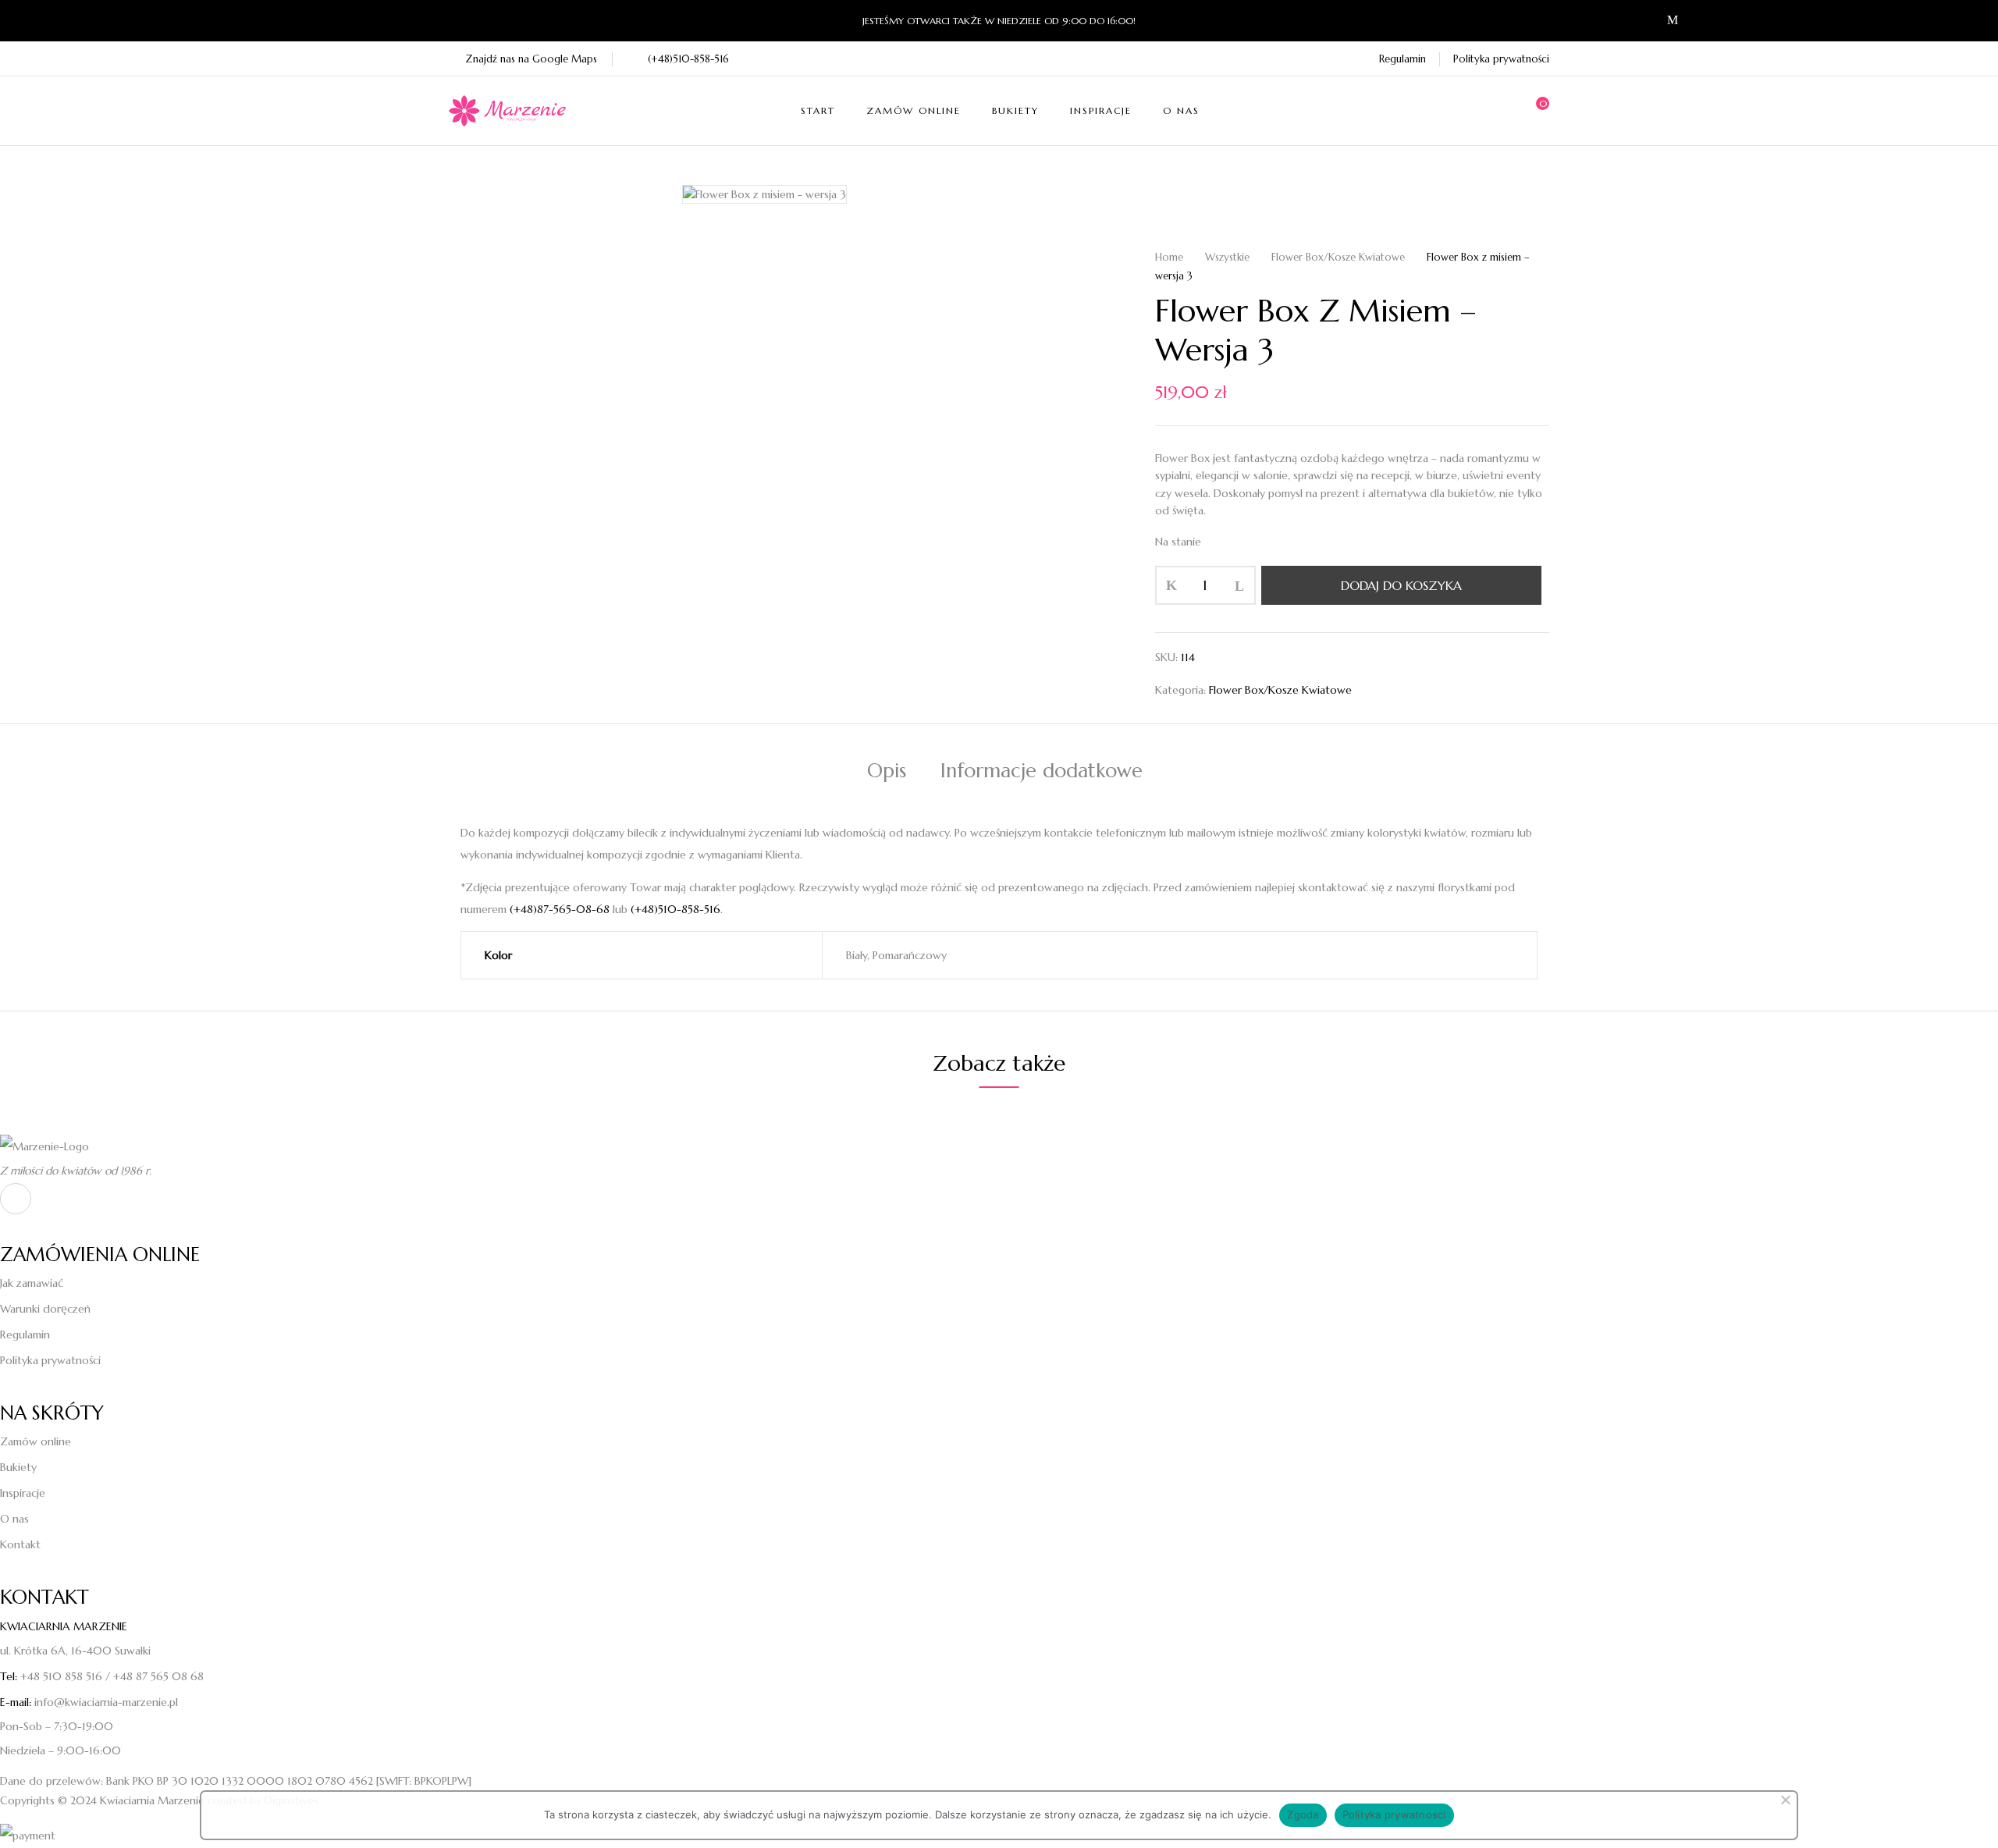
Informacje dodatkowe (1042, 771)
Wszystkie (1227, 257)
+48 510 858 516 (61, 1676)
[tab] (887, 773)
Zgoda (1303, 1814)
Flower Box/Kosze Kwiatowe (1338, 257)
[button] (1538, 111)
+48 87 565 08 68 (158, 1676)
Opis (887, 771)
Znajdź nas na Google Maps (531, 59)
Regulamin (1403, 59)
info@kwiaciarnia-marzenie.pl (106, 1702)
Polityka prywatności (1501, 59)
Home (1169, 257)
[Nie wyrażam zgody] (1785, 1804)
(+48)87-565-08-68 (560, 909)
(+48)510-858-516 (688, 59)
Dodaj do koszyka (1401, 585)
